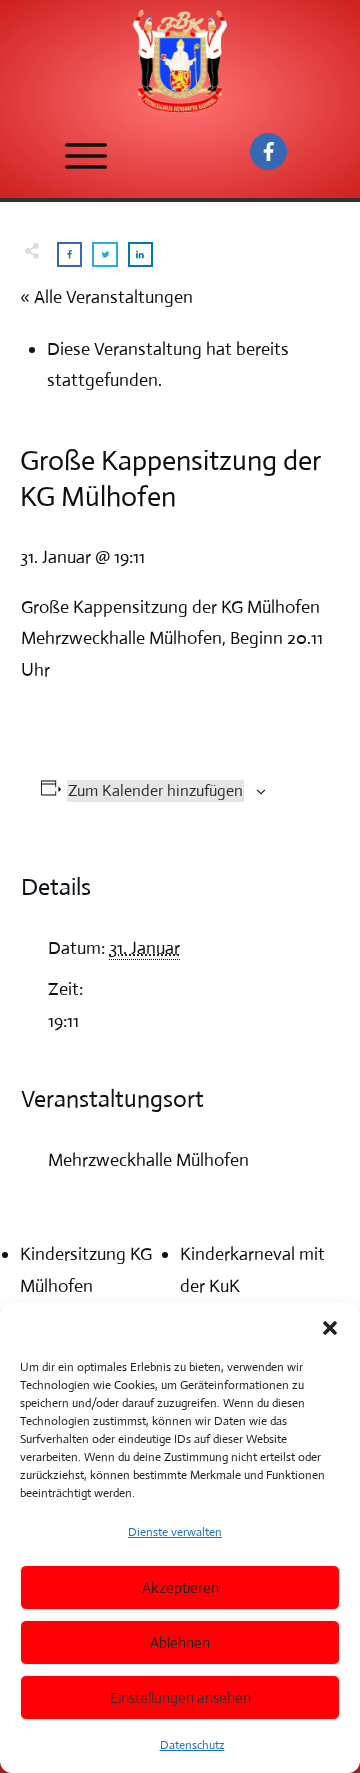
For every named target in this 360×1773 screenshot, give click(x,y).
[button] (330, 1328)
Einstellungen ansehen (180, 1697)
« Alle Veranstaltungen (106, 297)
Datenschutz (192, 1745)
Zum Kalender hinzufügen (155, 790)
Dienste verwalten (175, 1532)
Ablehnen (180, 1642)
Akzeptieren (180, 1587)
